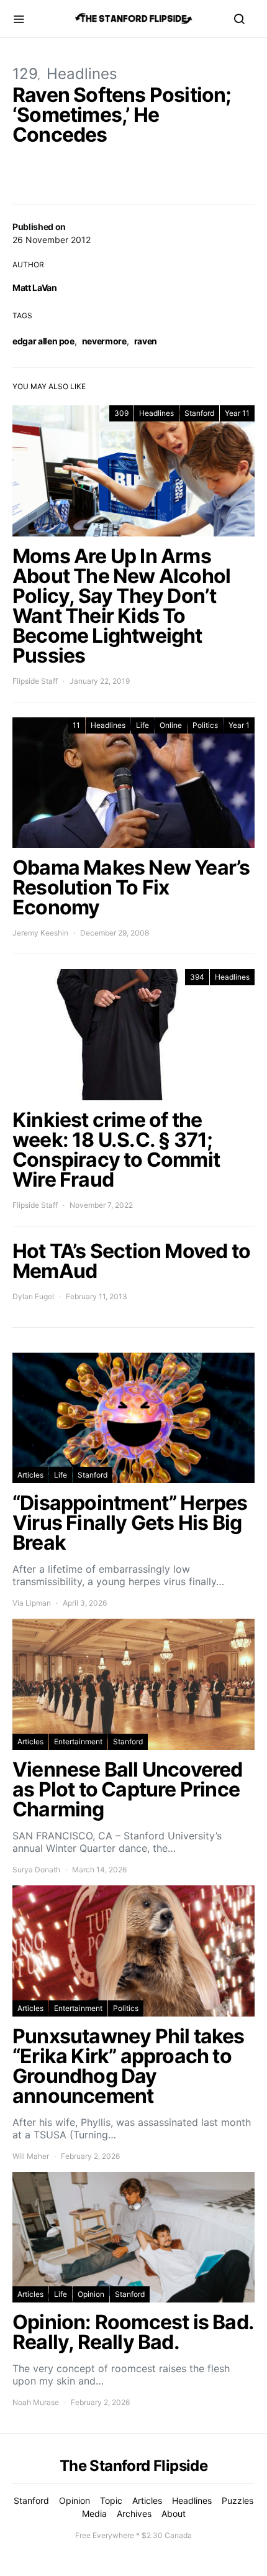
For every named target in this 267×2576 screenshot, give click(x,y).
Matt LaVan (35, 287)
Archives (134, 2514)
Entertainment (78, 1741)
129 (25, 74)
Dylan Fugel (33, 1296)
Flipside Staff (35, 681)
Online (171, 725)
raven (146, 341)
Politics (205, 725)
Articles (30, 1475)
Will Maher (31, 2156)
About (174, 2514)
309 (121, 413)
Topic (111, 2500)
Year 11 (237, 413)
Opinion (91, 2294)
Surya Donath (36, 1870)
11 (76, 725)
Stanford (199, 413)
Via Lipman (32, 1603)
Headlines (82, 74)
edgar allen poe (43, 341)
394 (197, 977)
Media (94, 2514)
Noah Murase (36, 2402)
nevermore (104, 341)
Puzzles (238, 2500)
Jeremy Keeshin (40, 933)
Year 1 (239, 725)
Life (143, 725)
